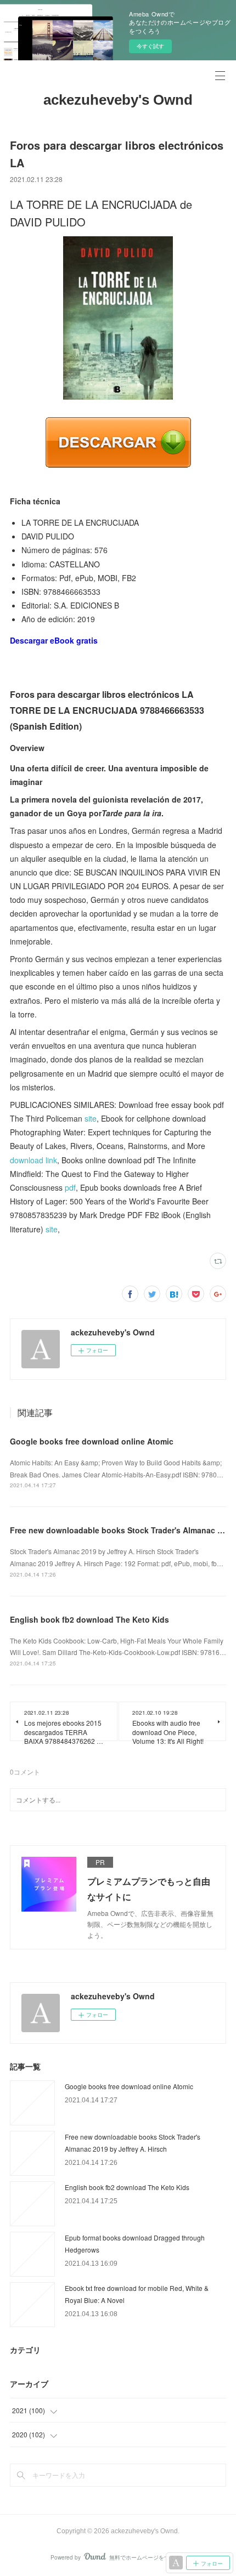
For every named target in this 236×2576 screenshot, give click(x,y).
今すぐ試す (150, 46)
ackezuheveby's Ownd (118, 100)
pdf (70, 1187)
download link (33, 1160)
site (91, 1118)
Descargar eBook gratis (54, 640)
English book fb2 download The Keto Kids (89, 1619)
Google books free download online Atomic (92, 1441)
